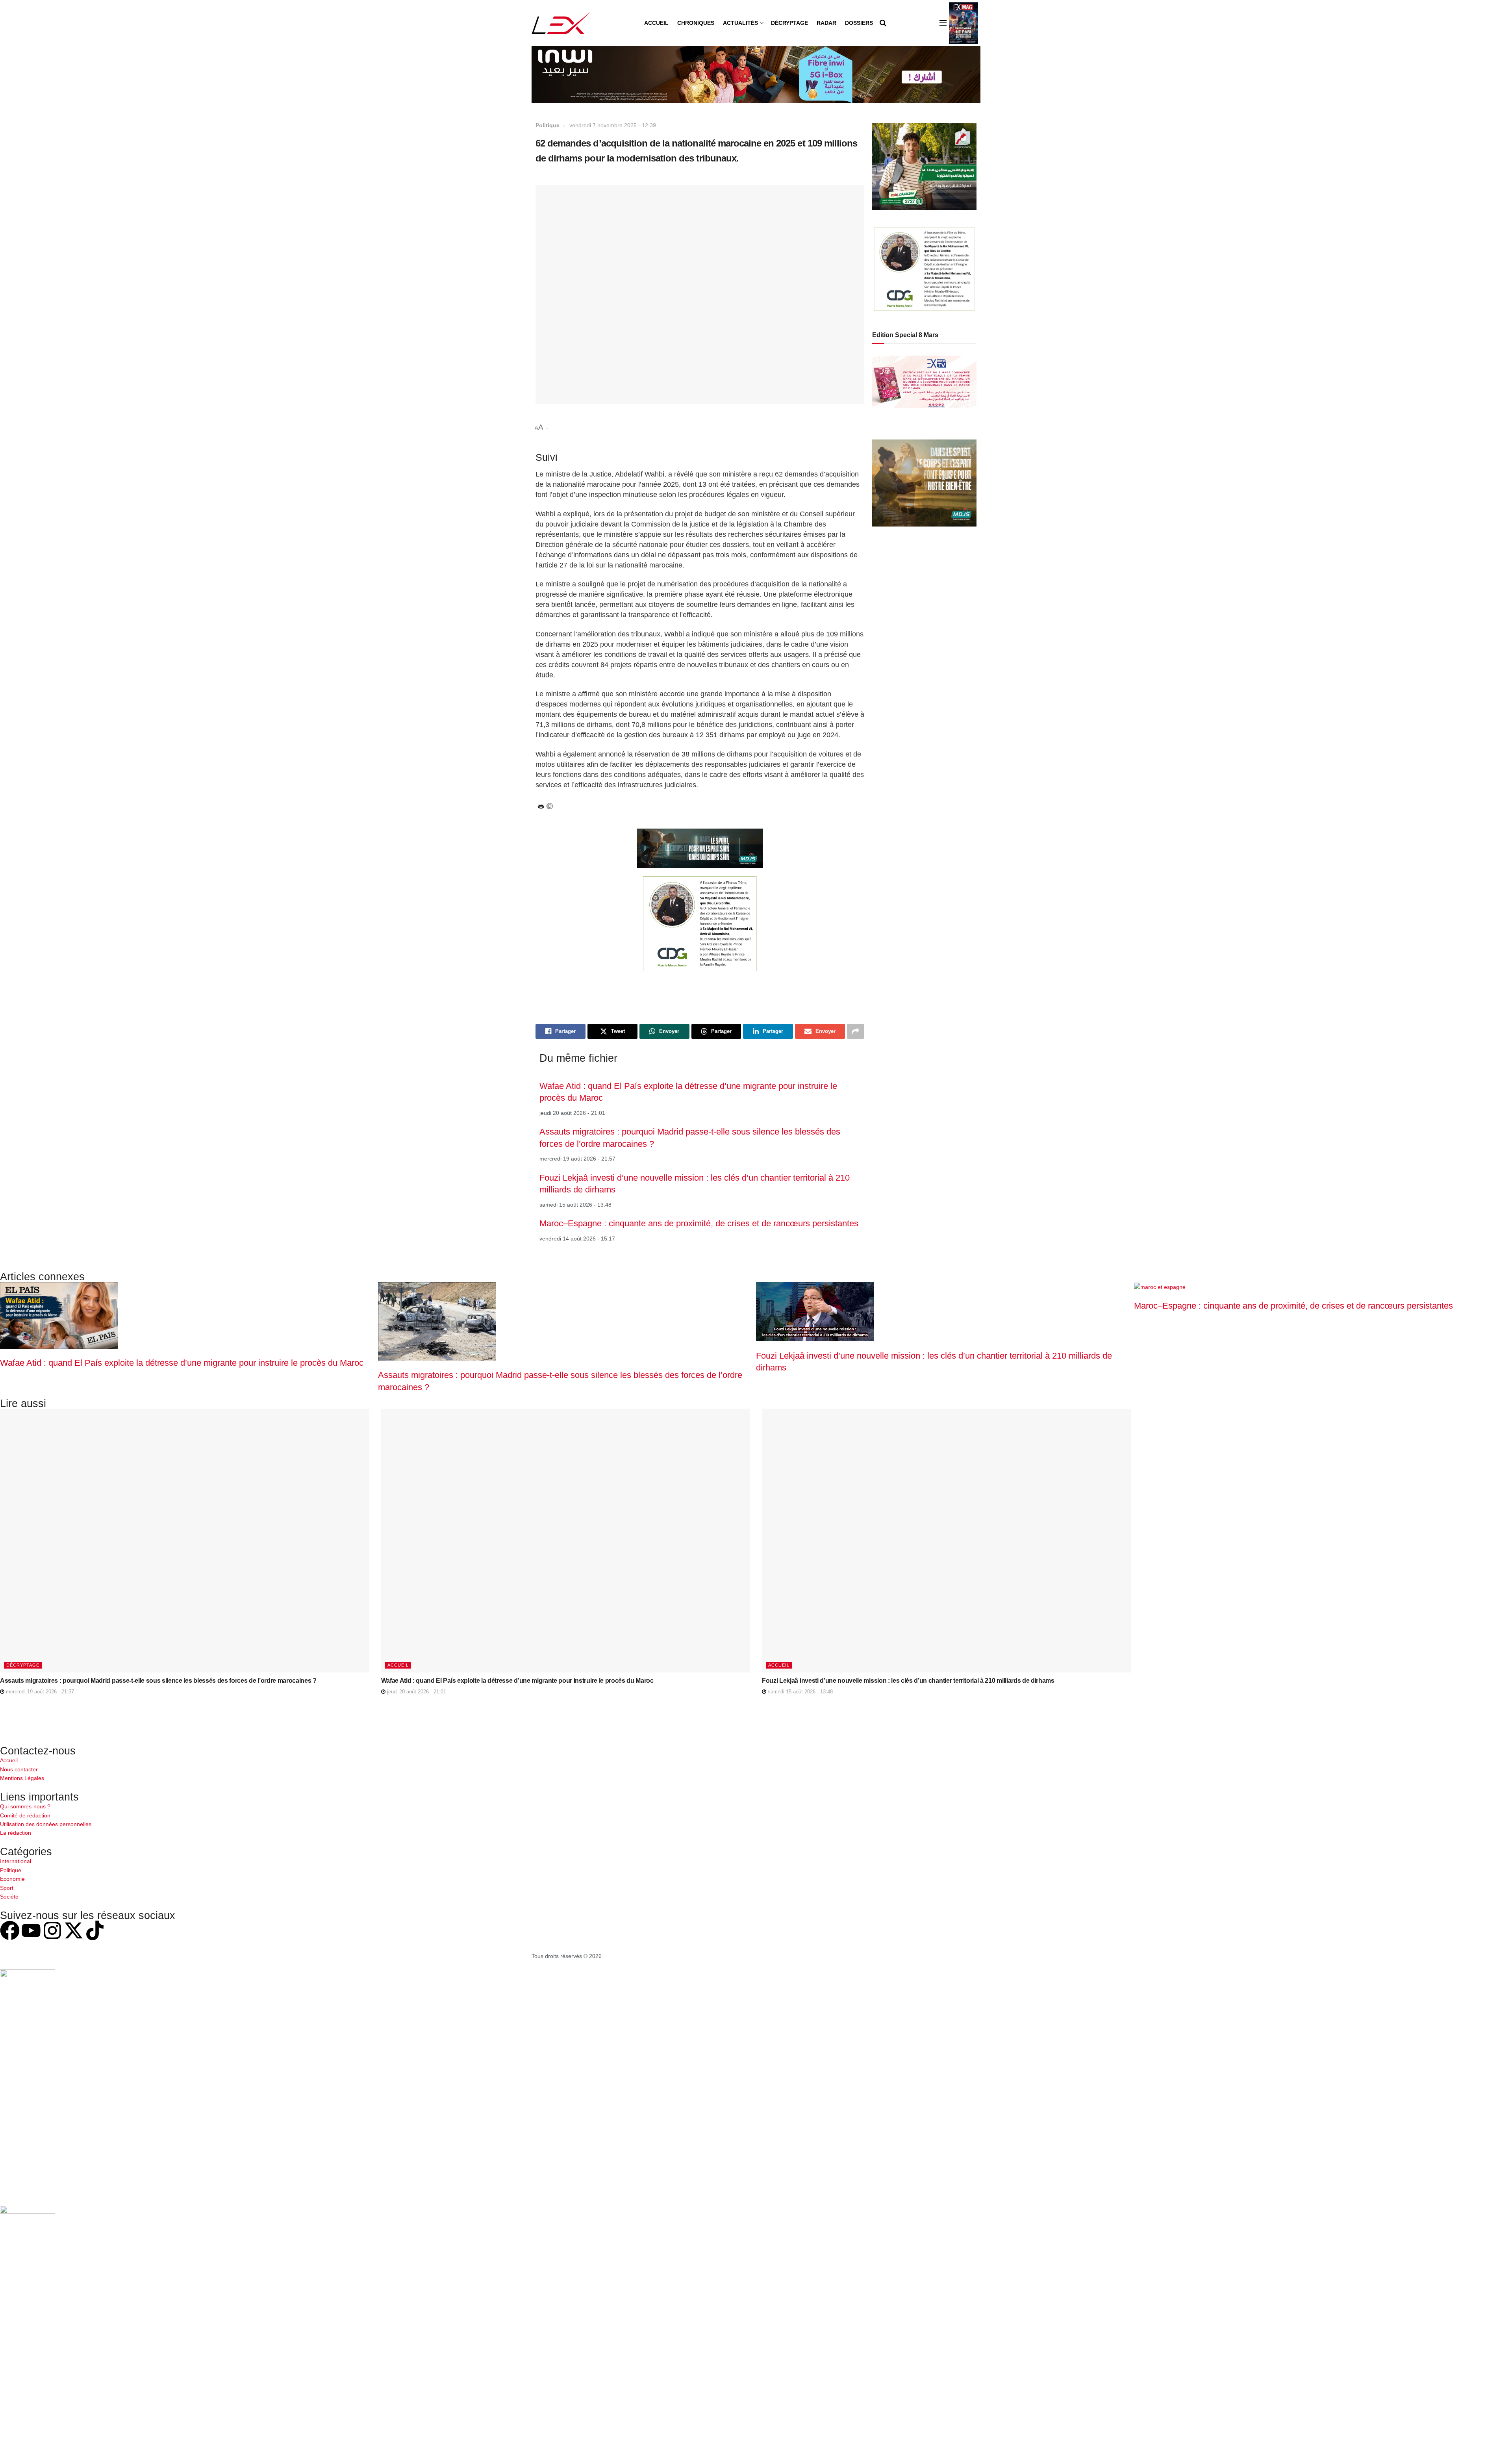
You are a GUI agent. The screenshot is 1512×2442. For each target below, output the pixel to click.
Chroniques (696, 23)
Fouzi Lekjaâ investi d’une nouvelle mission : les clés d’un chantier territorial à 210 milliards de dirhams (908, 1681)
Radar (826, 23)
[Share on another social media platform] (856, 1031)
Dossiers (859, 23)
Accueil (656, 23)
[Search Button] (883, 23)
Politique (548, 125)
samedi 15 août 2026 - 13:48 (800, 1692)
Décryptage (789, 23)
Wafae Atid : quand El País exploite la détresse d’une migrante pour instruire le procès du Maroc (182, 1363)
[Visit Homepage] (561, 23)
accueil (398, 1665)
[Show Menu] (943, 23)
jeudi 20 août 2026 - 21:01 (416, 1692)
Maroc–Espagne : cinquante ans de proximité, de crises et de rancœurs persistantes (699, 1223)
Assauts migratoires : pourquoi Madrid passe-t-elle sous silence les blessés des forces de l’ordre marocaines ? (158, 1681)
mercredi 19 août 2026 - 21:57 (39, 1692)
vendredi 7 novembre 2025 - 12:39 (613, 125)
